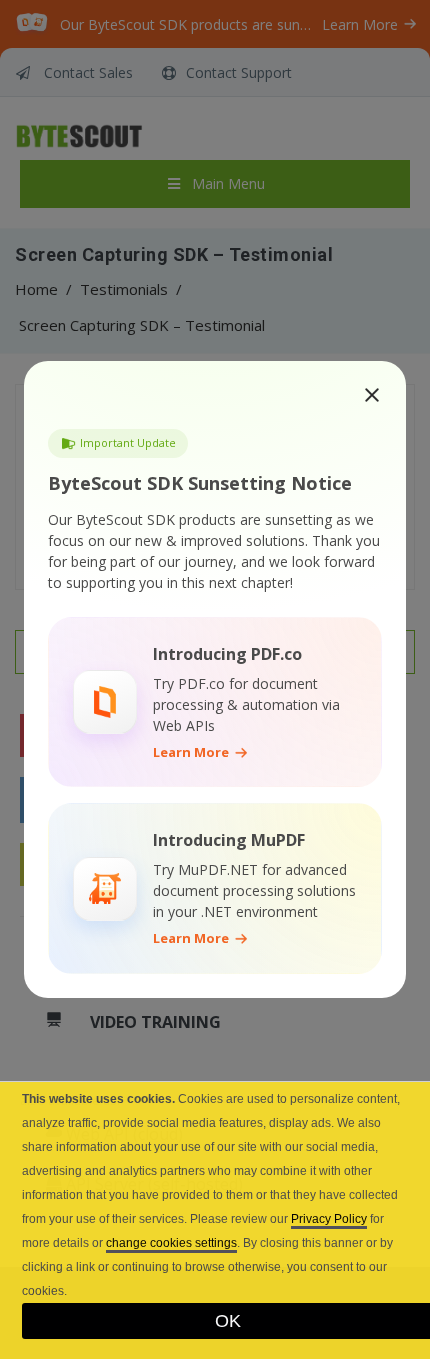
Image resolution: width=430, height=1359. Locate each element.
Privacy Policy (329, 1219)
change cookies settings (171, 1243)
